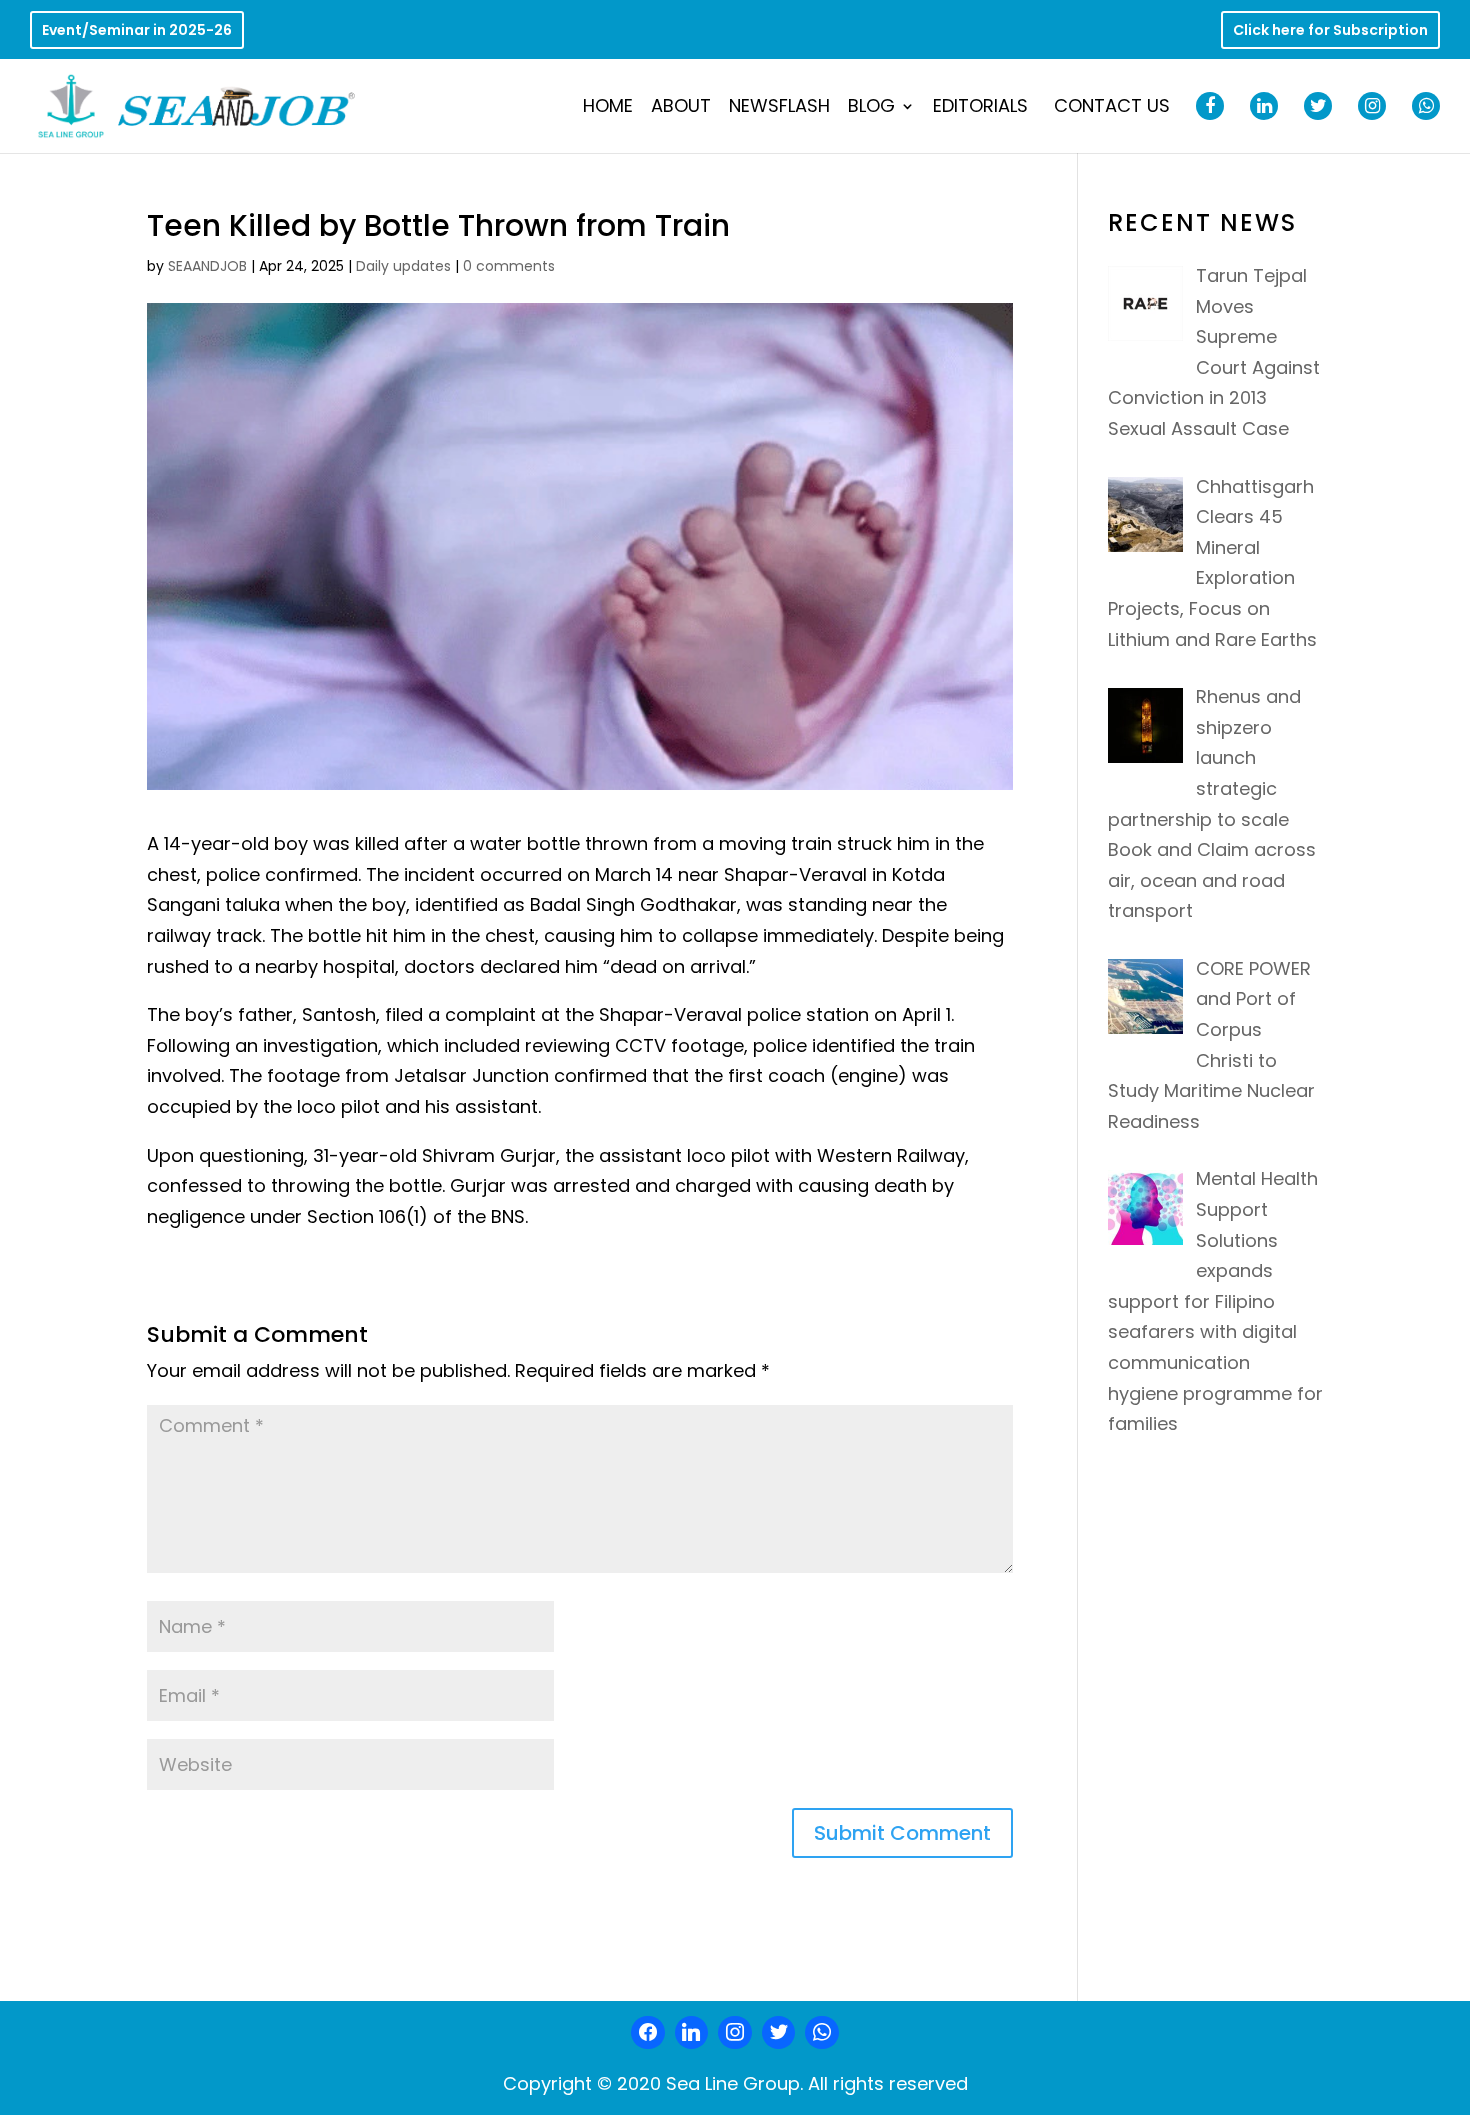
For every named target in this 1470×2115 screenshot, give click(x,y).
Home (608, 108)
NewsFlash (779, 108)
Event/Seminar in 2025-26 (137, 31)
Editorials (980, 108)
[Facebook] (648, 2033)
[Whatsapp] (822, 2033)
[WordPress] (779, 2033)
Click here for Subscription (1330, 31)
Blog (871, 108)
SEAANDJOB (207, 266)
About (681, 108)
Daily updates (403, 266)
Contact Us (1112, 108)
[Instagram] (735, 2033)
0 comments (509, 266)
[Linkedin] (692, 2033)
